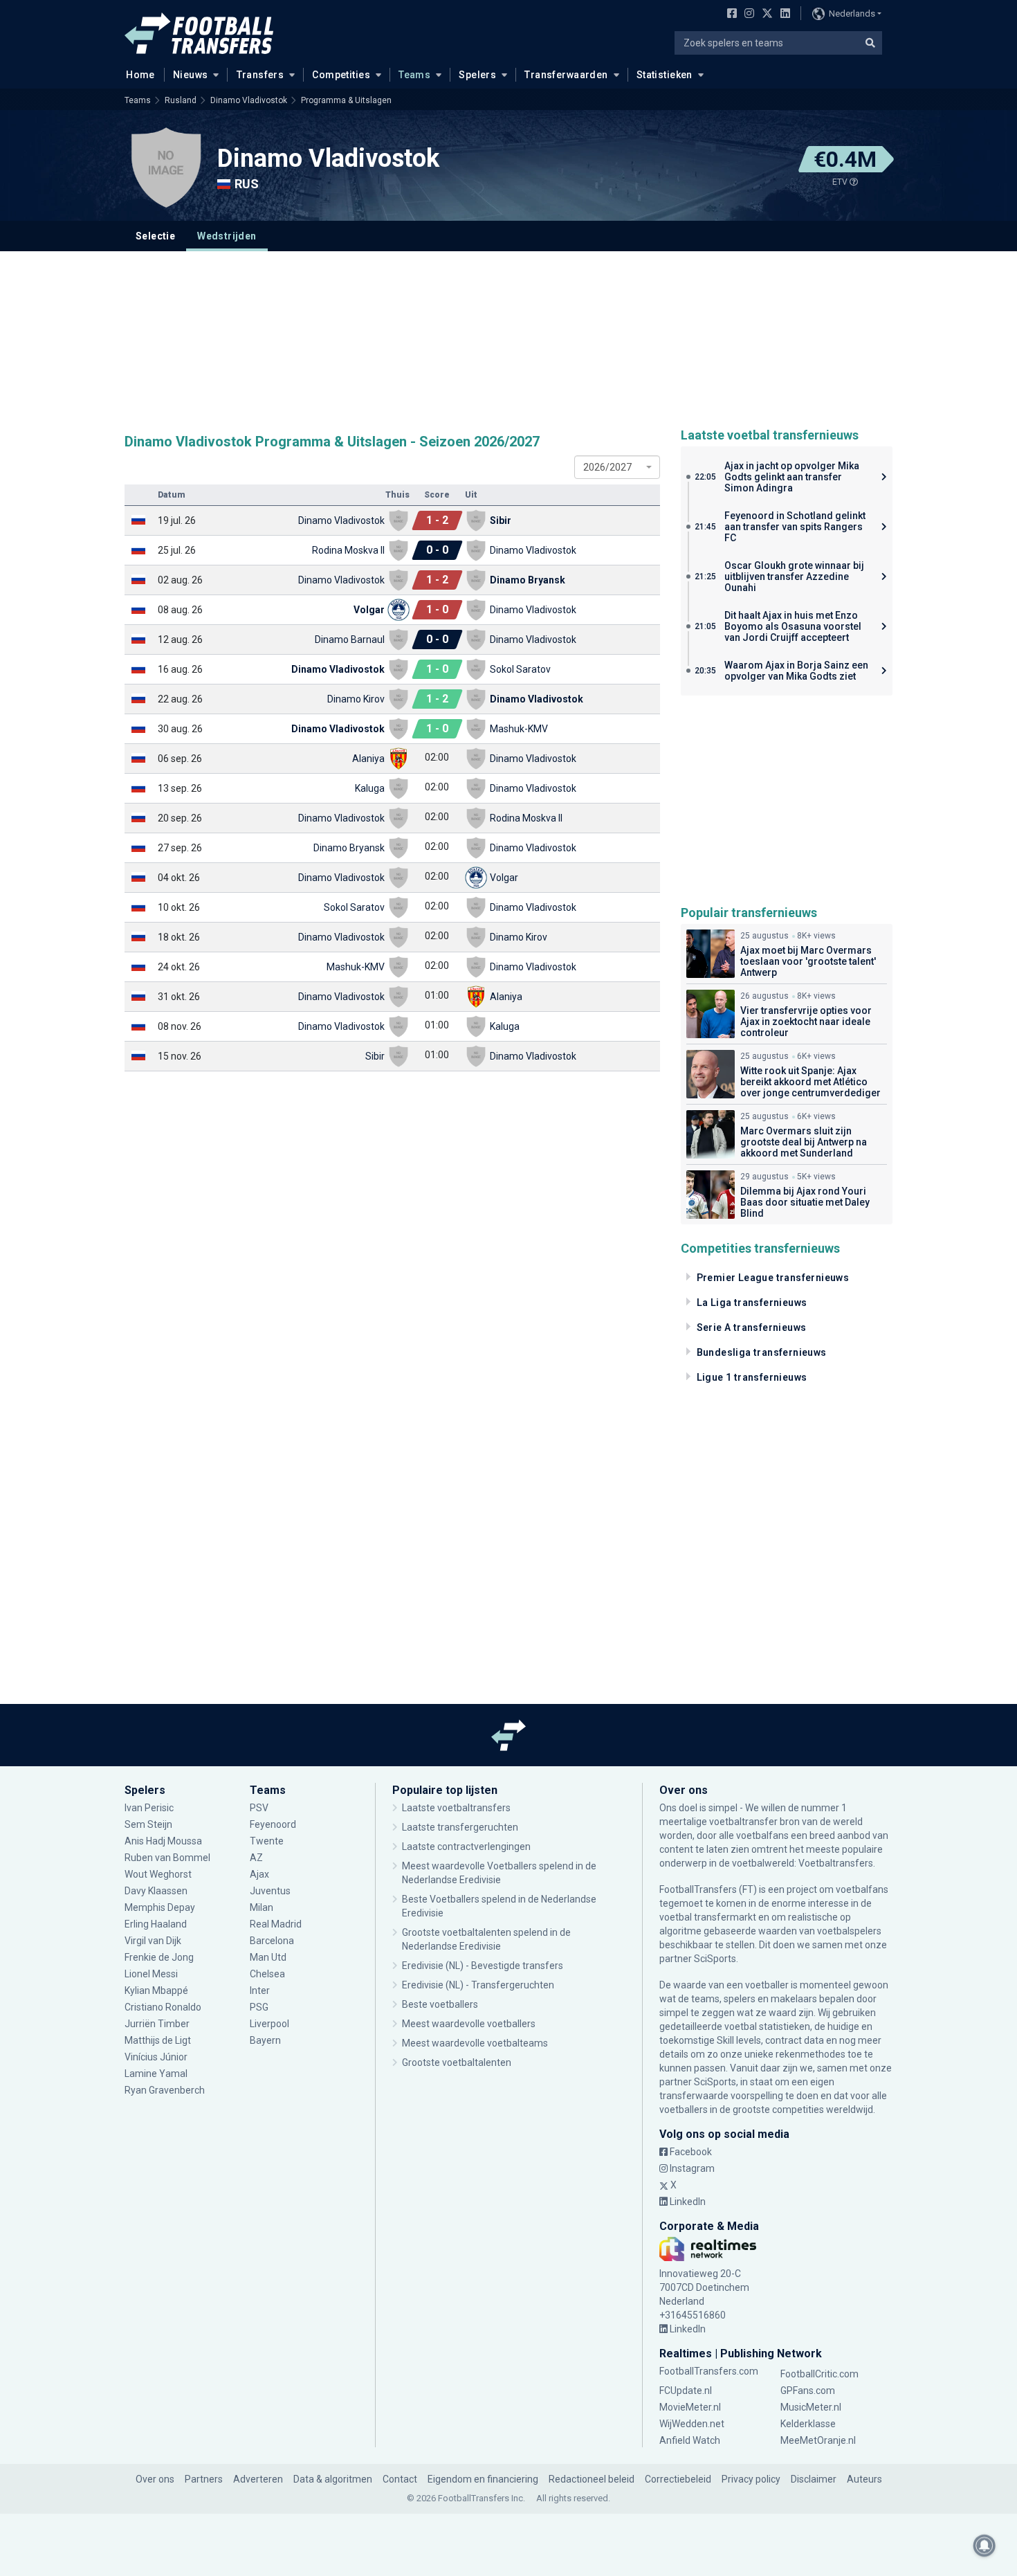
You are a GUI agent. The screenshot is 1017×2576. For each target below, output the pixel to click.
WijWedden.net (692, 2424)
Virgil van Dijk (154, 1941)
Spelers (477, 75)
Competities (341, 75)
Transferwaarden (566, 75)
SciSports (715, 1959)
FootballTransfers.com (709, 2371)
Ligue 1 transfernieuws (752, 1377)
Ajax (259, 1874)
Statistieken (665, 75)
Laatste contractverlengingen (466, 1847)
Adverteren (258, 2479)
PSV (259, 1808)
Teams (414, 75)
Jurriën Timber (158, 2024)
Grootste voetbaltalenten (457, 2062)
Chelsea (267, 1974)
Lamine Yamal (156, 2074)
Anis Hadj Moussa (163, 1841)
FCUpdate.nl (686, 2391)
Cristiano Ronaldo (163, 2007)
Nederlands (852, 13)
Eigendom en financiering (483, 2479)
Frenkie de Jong (160, 1957)
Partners (204, 2479)
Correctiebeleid (678, 2479)
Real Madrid (276, 1924)
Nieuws (191, 75)
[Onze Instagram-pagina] (746, 15)
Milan (262, 1907)
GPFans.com (808, 2391)
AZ (256, 1858)
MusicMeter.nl (811, 2407)
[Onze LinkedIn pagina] (782, 15)
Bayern (265, 2040)
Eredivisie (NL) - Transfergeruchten (478, 1985)
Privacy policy (751, 2479)
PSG (259, 2007)
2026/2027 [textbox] (607, 467)
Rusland (181, 100)
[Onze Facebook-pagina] (729, 15)
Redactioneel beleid (592, 2479)
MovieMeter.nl (690, 2407)
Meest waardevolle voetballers (469, 2024)
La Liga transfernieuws (752, 1303)
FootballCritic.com (819, 2374)
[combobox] (617, 467)
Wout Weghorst (158, 1874)
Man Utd (268, 1957)
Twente (267, 1841)
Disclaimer (814, 2479)
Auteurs (864, 2479)
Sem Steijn (148, 1824)
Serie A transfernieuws (752, 1327)
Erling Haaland (156, 1924)
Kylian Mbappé (157, 1990)
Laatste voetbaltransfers (456, 1808)
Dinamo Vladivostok (249, 100)
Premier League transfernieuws (773, 1278)
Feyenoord (273, 1824)
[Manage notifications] (984, 2546)
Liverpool (269, 2024)
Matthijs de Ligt (159, 2040)
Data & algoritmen (333, 2479)
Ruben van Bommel (167, 1858)
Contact (400, 2479)
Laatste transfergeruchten (460, 1827)
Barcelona (272, 1941)
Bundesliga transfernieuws (762, 1352)
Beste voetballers (440, 2004)
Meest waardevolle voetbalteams (475, 2043)
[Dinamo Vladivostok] (166, 167)
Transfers (260, 75)
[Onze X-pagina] (766, 15)
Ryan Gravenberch (165, 2090)
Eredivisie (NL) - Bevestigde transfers (483, 1966)
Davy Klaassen (157, 1891)
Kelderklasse (808, 2424)
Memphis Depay (160, 1907)
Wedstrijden (227, 236)
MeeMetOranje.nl (818, 2440)
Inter (260, 1990)
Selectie (155, 236)
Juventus (270, 1891)
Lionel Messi (152, 1974)
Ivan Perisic (149, 1808)
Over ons (155, 2479)
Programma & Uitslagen (346, 100)
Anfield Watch (690, 2440)
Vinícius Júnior (156, 2057)
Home (140, 75)
